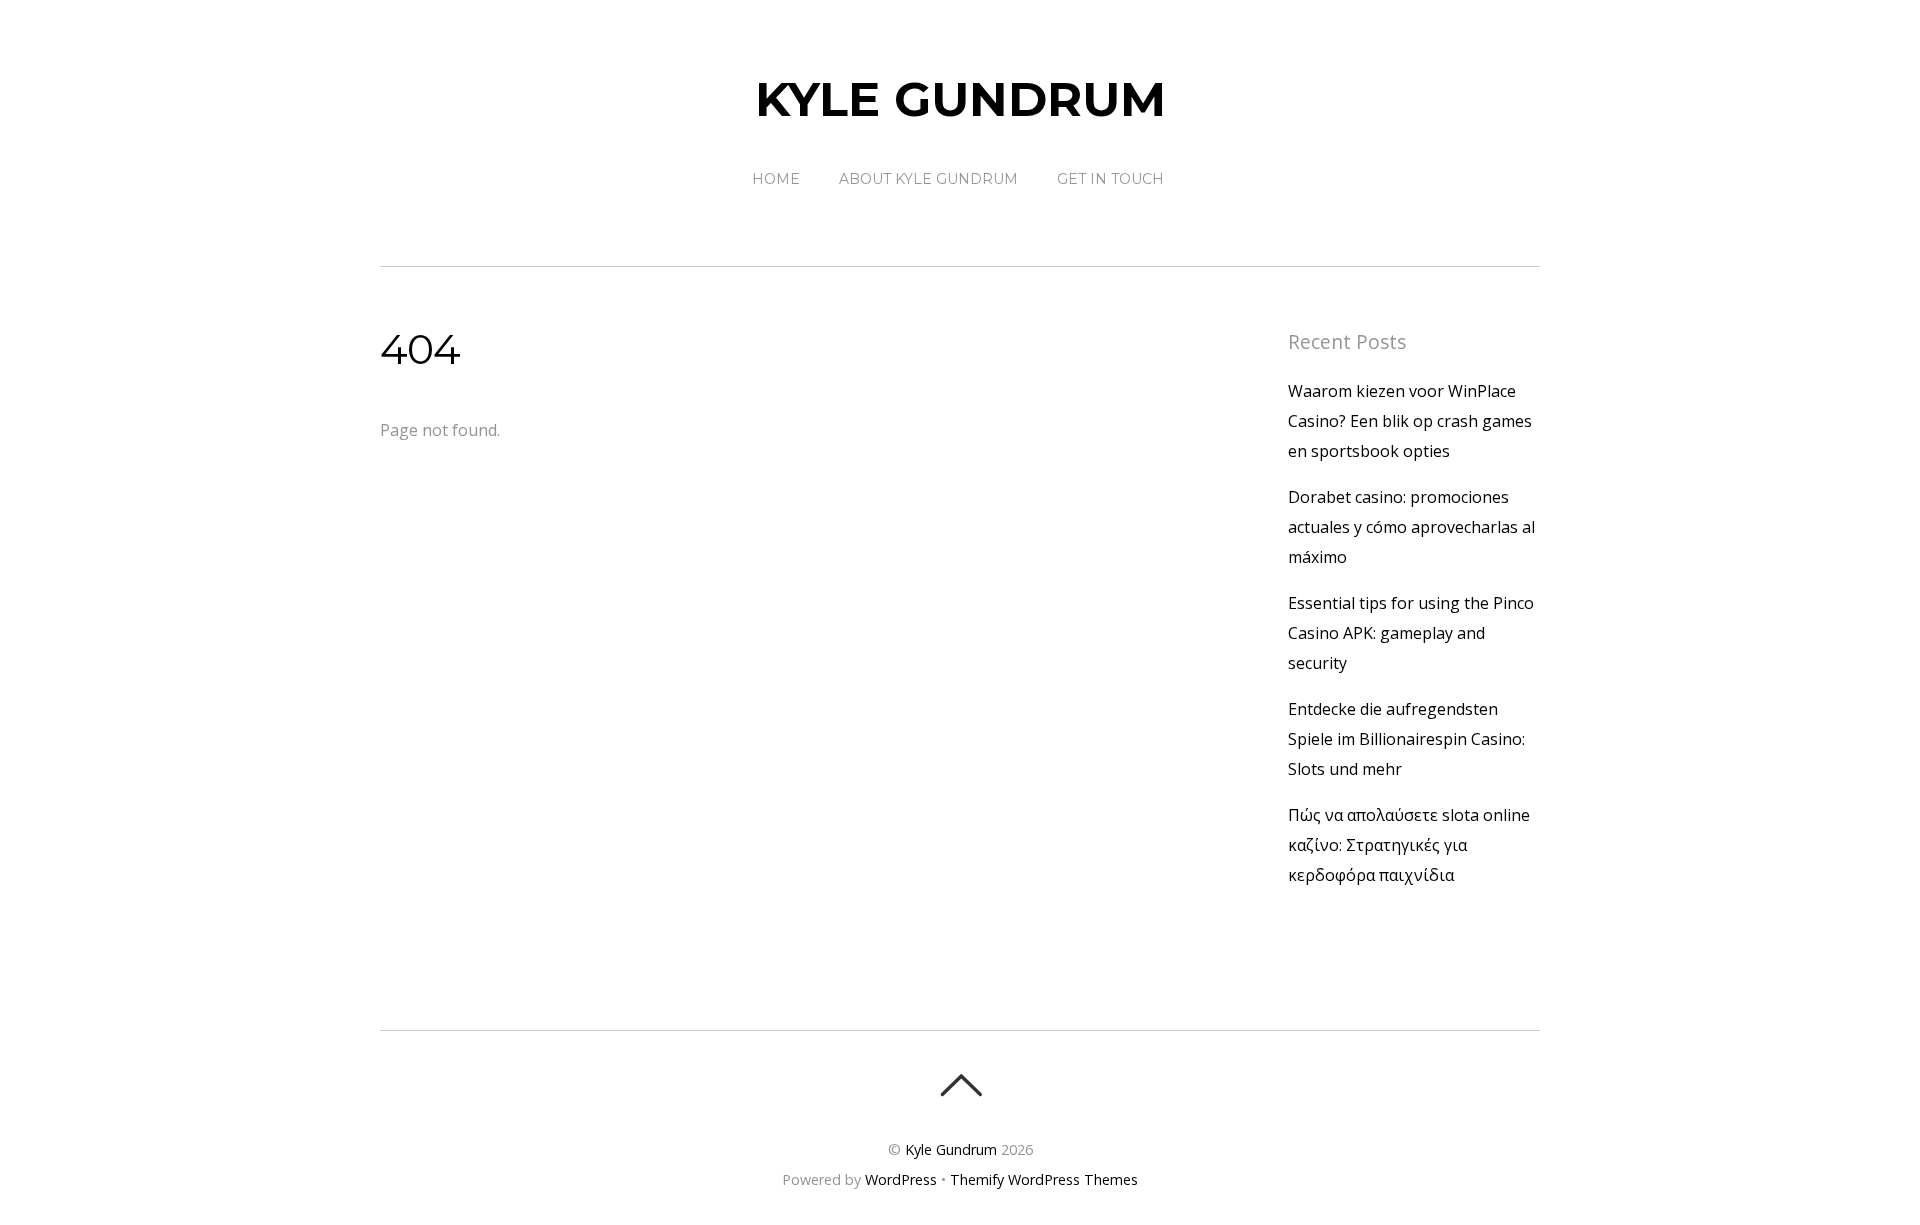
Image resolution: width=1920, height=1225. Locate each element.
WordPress (901, 1179)
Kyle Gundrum (951, 1149)
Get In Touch (1110, 179)
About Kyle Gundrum (928, 179)
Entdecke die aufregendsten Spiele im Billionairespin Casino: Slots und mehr (1406, 739)
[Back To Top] (960, 1085)
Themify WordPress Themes (1044, 1179)
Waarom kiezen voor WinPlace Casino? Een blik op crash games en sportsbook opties (1410, 421)
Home (776, 179)
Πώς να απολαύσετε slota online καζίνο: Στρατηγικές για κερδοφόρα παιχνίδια (1409, 845)
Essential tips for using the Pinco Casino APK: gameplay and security (1411, 633)
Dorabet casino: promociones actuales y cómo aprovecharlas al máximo (1411, 527)
